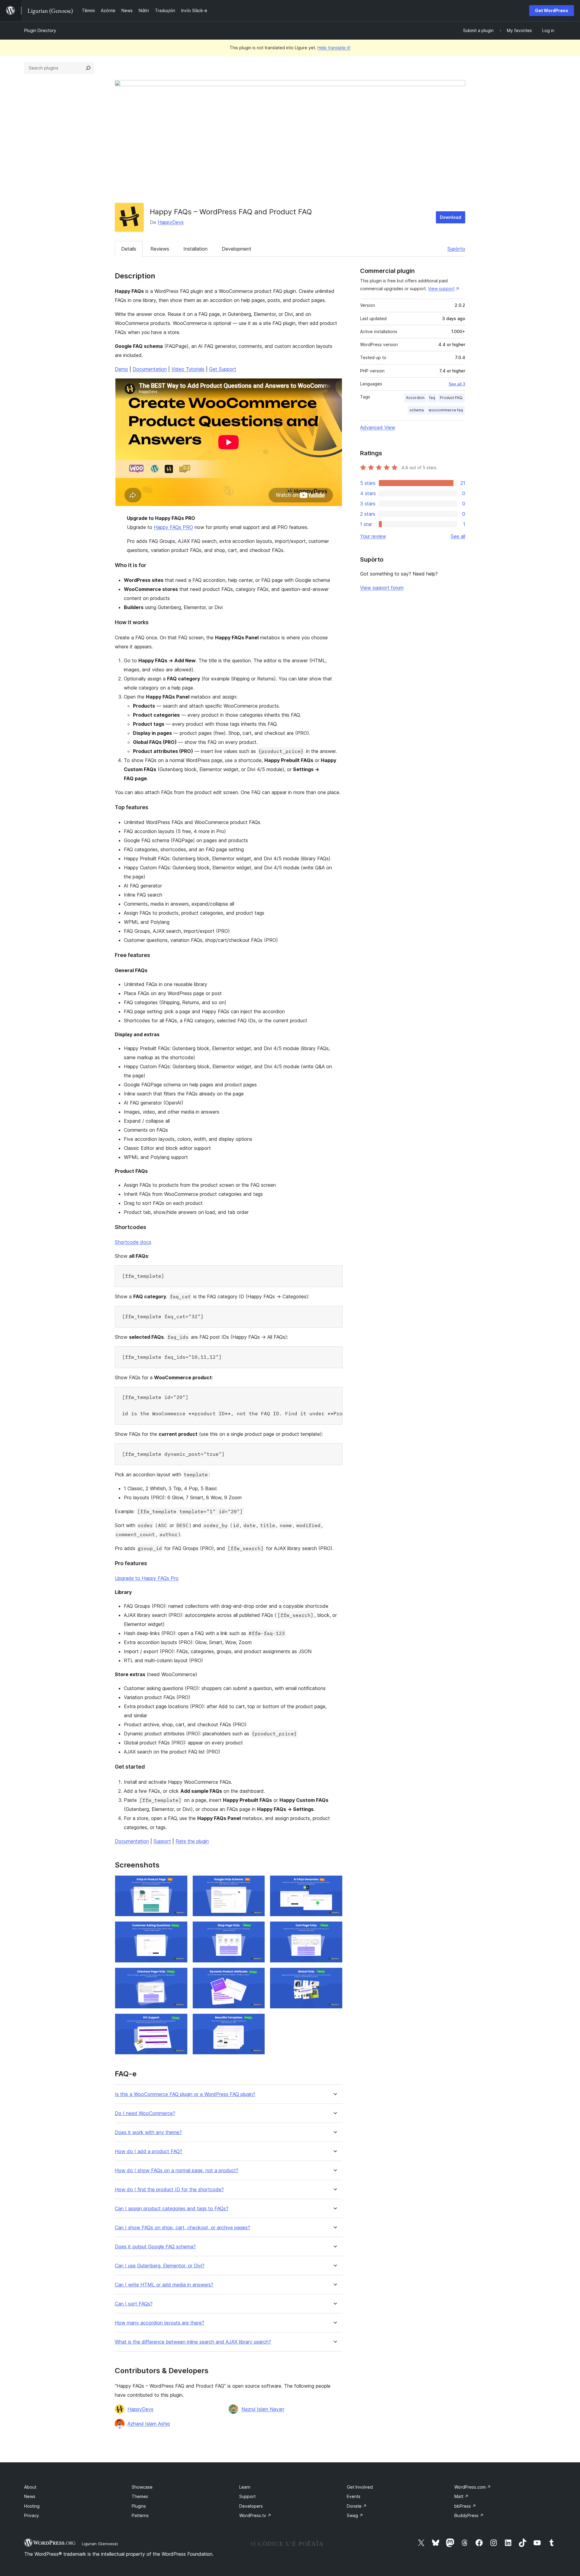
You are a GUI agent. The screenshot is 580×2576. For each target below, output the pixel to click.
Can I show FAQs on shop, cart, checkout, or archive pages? (182, 2228)
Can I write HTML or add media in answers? (164, 2285)
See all (458, 536)
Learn (245, 2487)
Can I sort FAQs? (134, 2304)
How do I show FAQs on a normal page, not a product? (177, 2170)
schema (417, 410)
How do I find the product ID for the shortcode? (169, 2190)
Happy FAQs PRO (173, 527)
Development (237, 249)
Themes (140, 2496)
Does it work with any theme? (148, 2132)
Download (451, 217)
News (30, 2496)
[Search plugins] (88, 68)
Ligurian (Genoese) (100, 2544)
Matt (461, 2496)
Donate (357, 2506)
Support (162, 1841)
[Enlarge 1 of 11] (179, 1883)
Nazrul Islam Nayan (263, 2409)
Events (354, 2496)
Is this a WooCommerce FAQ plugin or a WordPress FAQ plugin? (185, 2094)
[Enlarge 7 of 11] (179, 1976)
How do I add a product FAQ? (148, 2151)
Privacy (32, 2515)
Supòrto (456, 249)
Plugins (139, 2506)
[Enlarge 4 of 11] (179, 1929)
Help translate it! (334, 48)
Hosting (32, 2506)
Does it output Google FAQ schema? (155, 2247)
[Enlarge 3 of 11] (334, 1883)
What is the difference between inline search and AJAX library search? (193, 2342)
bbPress (465, 2506)
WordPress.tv (255, 2515)
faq (432, 398)
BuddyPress (469, 2515)
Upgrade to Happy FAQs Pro (147, 1578)
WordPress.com (473, 2487)
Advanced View (378, 427)
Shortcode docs (133, 1242)
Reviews (160, 249)
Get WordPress (552, 10)
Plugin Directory (40, 30)
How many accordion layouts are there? (159, 2323)
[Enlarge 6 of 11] (334, 1929)
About (30, 2487)
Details (129, 249)
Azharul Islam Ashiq (149, 2424)
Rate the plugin (192, 1841)
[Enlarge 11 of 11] (257, 2022)
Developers (251, 2506)
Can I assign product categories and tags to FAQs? (172, 2209)
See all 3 (457, 384)
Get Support (223, 369)
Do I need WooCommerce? (145, 2113)
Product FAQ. (451, 398)
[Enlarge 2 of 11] (257, 1883)
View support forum (382, 588)
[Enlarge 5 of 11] (257, 1929)
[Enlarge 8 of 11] (257, 1976)
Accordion (415, 398)
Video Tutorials (188, 369)
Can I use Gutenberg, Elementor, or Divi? (160, 2266)
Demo (121, 369)
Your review (373, 536)
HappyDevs (171, 222)
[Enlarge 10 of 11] (179, 2022)
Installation (195, 249)
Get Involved (360, 2487)
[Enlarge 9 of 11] (334, 1976)
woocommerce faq (446, 410)
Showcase (142, 2487)
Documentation (150, 369)
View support (441, 289)
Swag (355, 2515)
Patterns (140, 2515)
